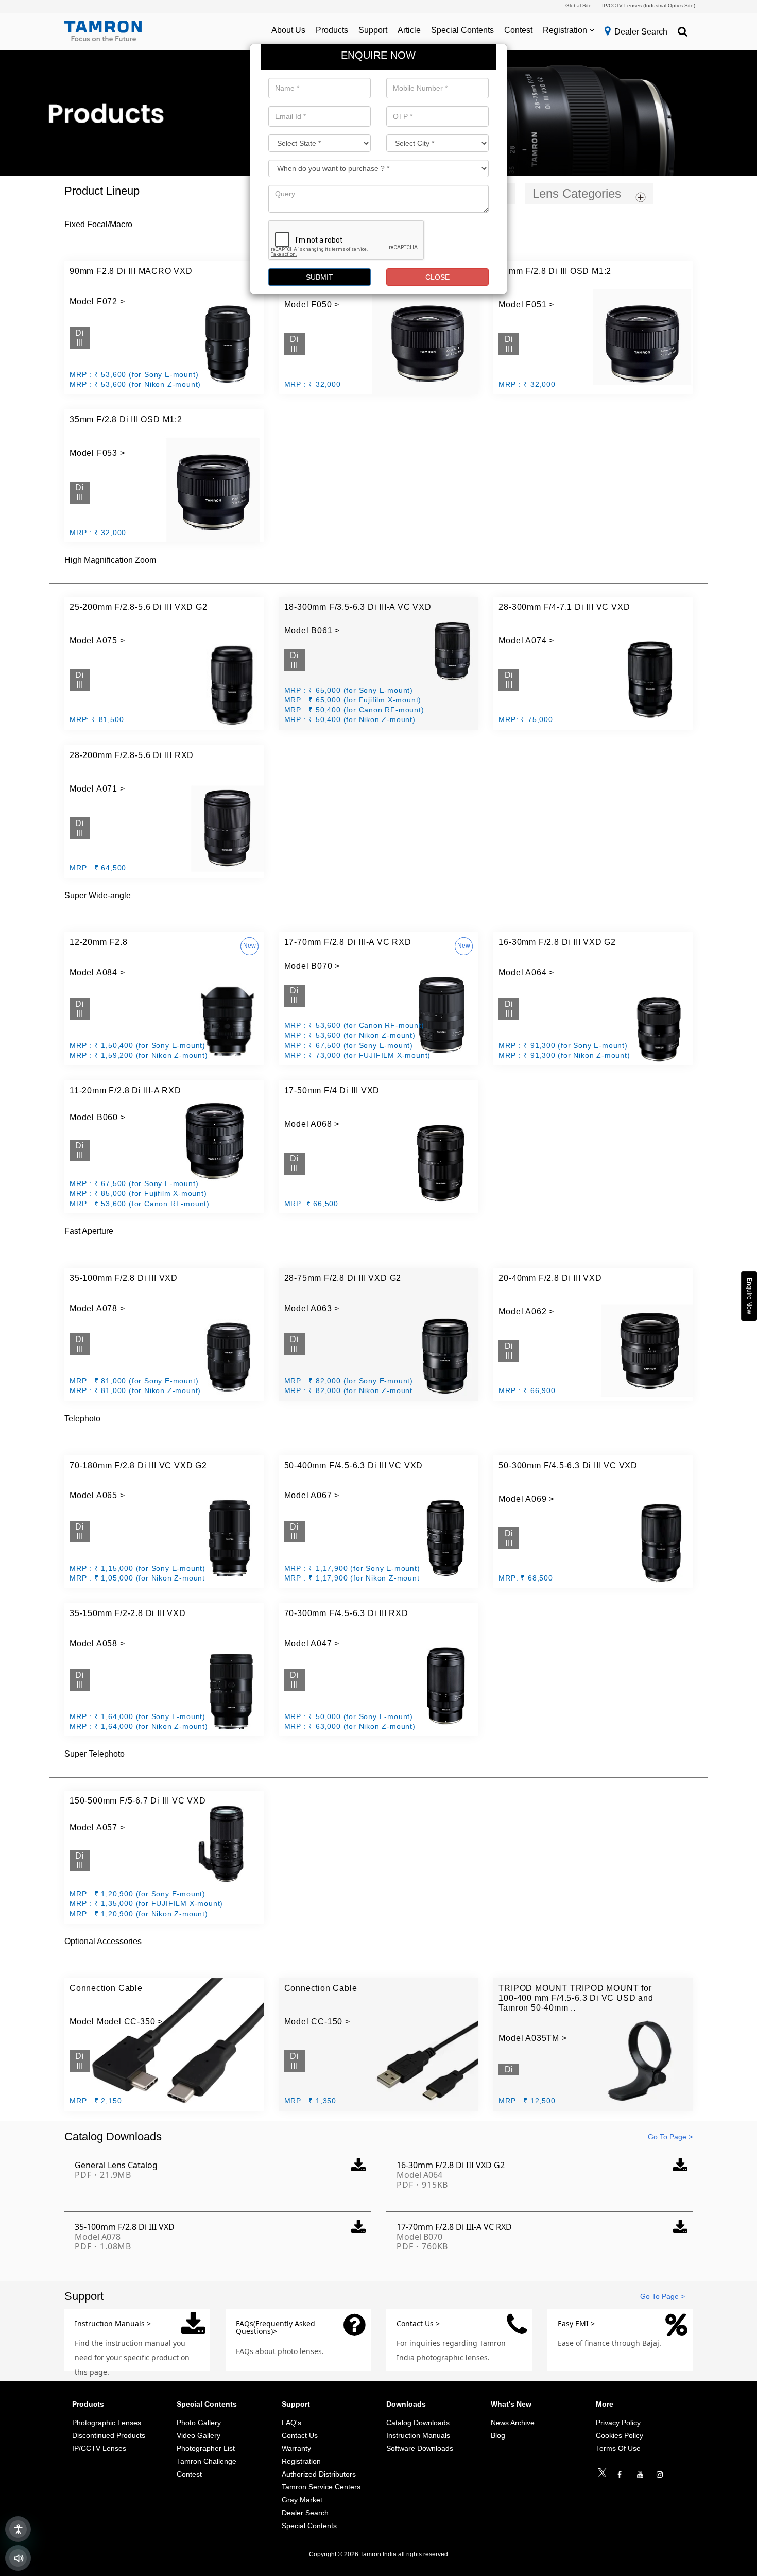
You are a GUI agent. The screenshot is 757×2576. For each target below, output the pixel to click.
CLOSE (437, 277)
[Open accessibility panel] (18, 2529)
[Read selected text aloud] (18, 2558)
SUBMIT (320, 277)
